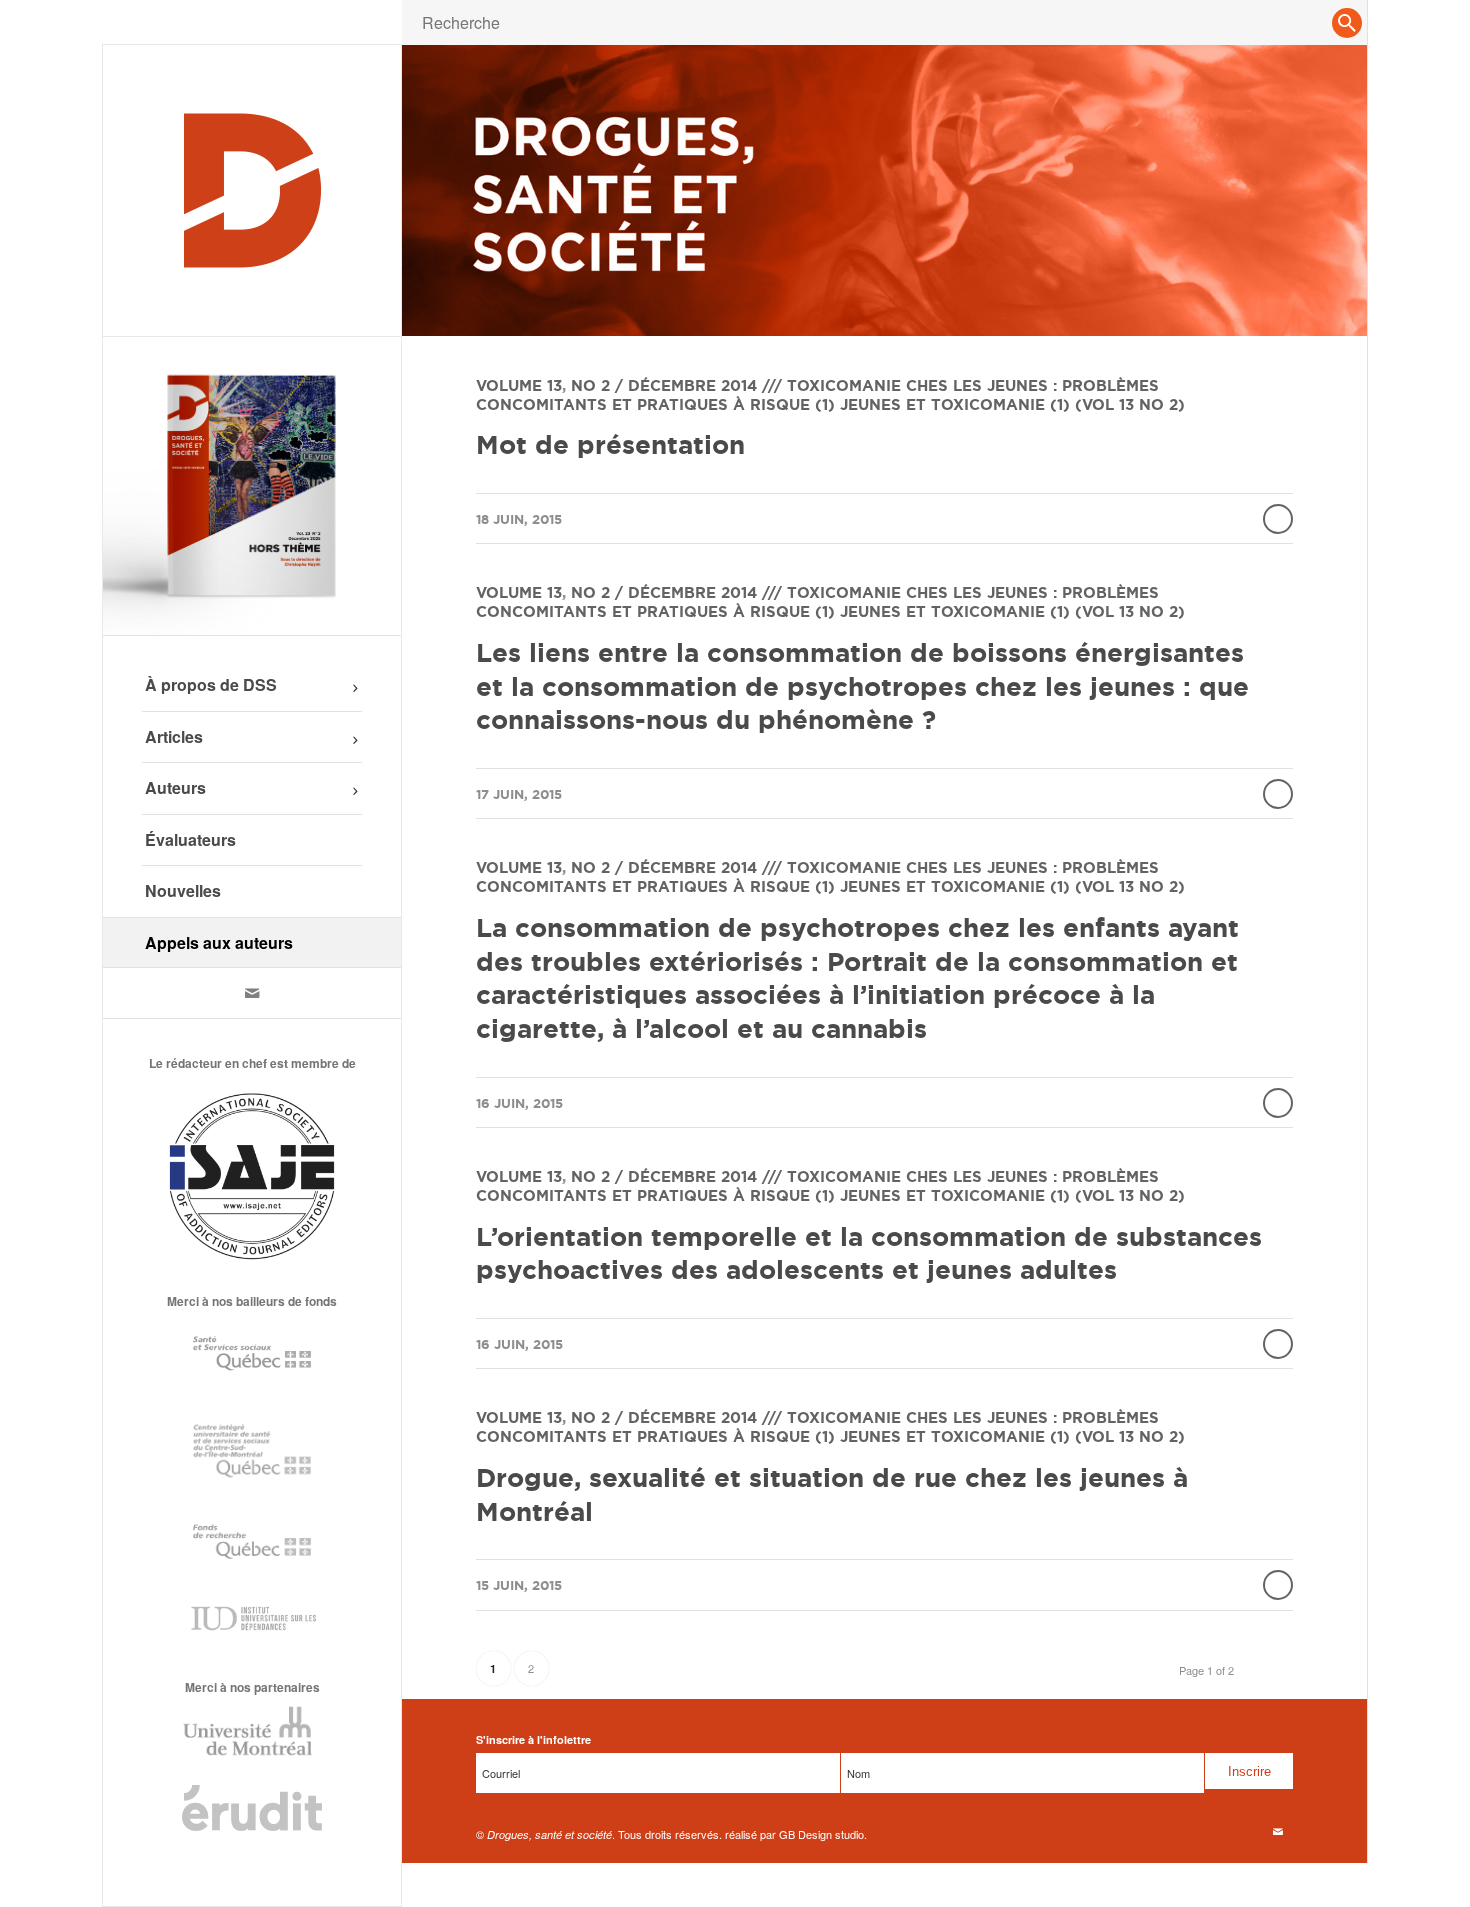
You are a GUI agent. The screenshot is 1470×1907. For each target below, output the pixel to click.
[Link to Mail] (252, 993)
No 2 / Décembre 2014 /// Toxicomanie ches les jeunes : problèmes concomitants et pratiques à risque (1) (817, 395)
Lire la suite (1278, 519)
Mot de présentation (610, 444)
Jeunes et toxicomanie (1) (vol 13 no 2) (1012, 404)
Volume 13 (519, 385)
